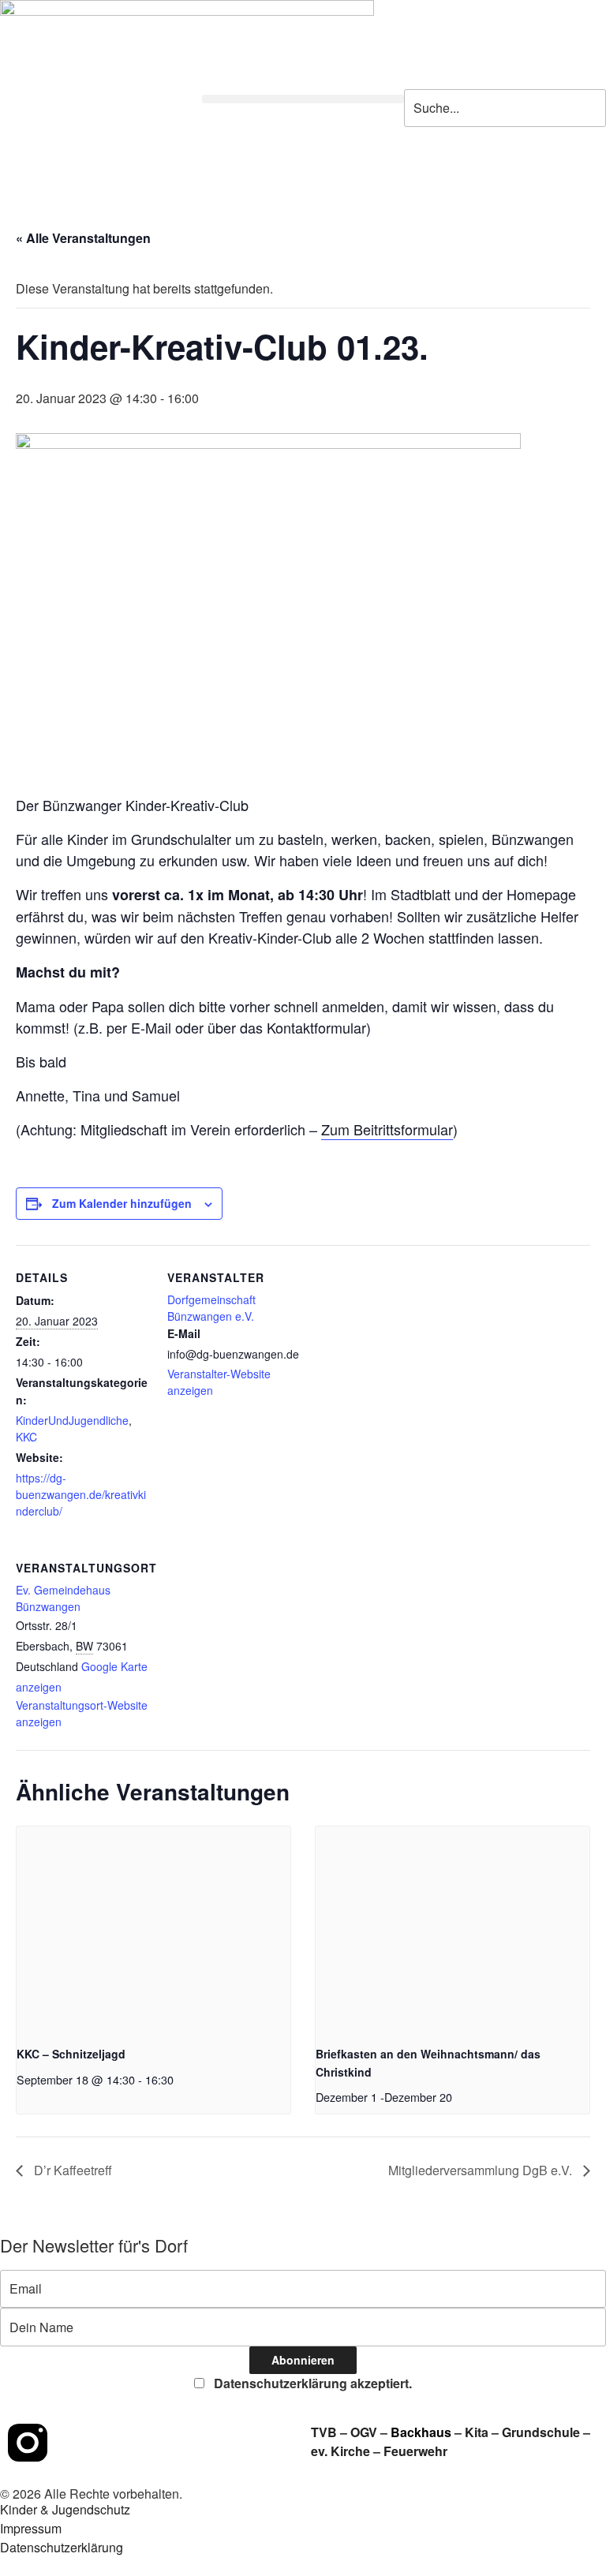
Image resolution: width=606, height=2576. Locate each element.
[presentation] (153, 1929)
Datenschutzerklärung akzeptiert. (311, 2383)
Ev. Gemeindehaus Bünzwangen (63, 1598)
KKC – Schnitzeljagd (71, 2054)
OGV (364, 2432)
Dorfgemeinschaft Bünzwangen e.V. (211, 1308)
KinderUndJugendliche (72, 1420)
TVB (324, 2432)
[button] (303, 99)
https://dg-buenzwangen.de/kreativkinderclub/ (81, 1494)
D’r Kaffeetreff (71, 2170)
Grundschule (541, 2432)
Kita (478, 2432)
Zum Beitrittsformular (387, 1129)
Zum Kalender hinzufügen (122, 1203)
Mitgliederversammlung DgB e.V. (482, 2170)
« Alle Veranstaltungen (83, 238)
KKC (26, 1437)
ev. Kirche (340, 2451)
